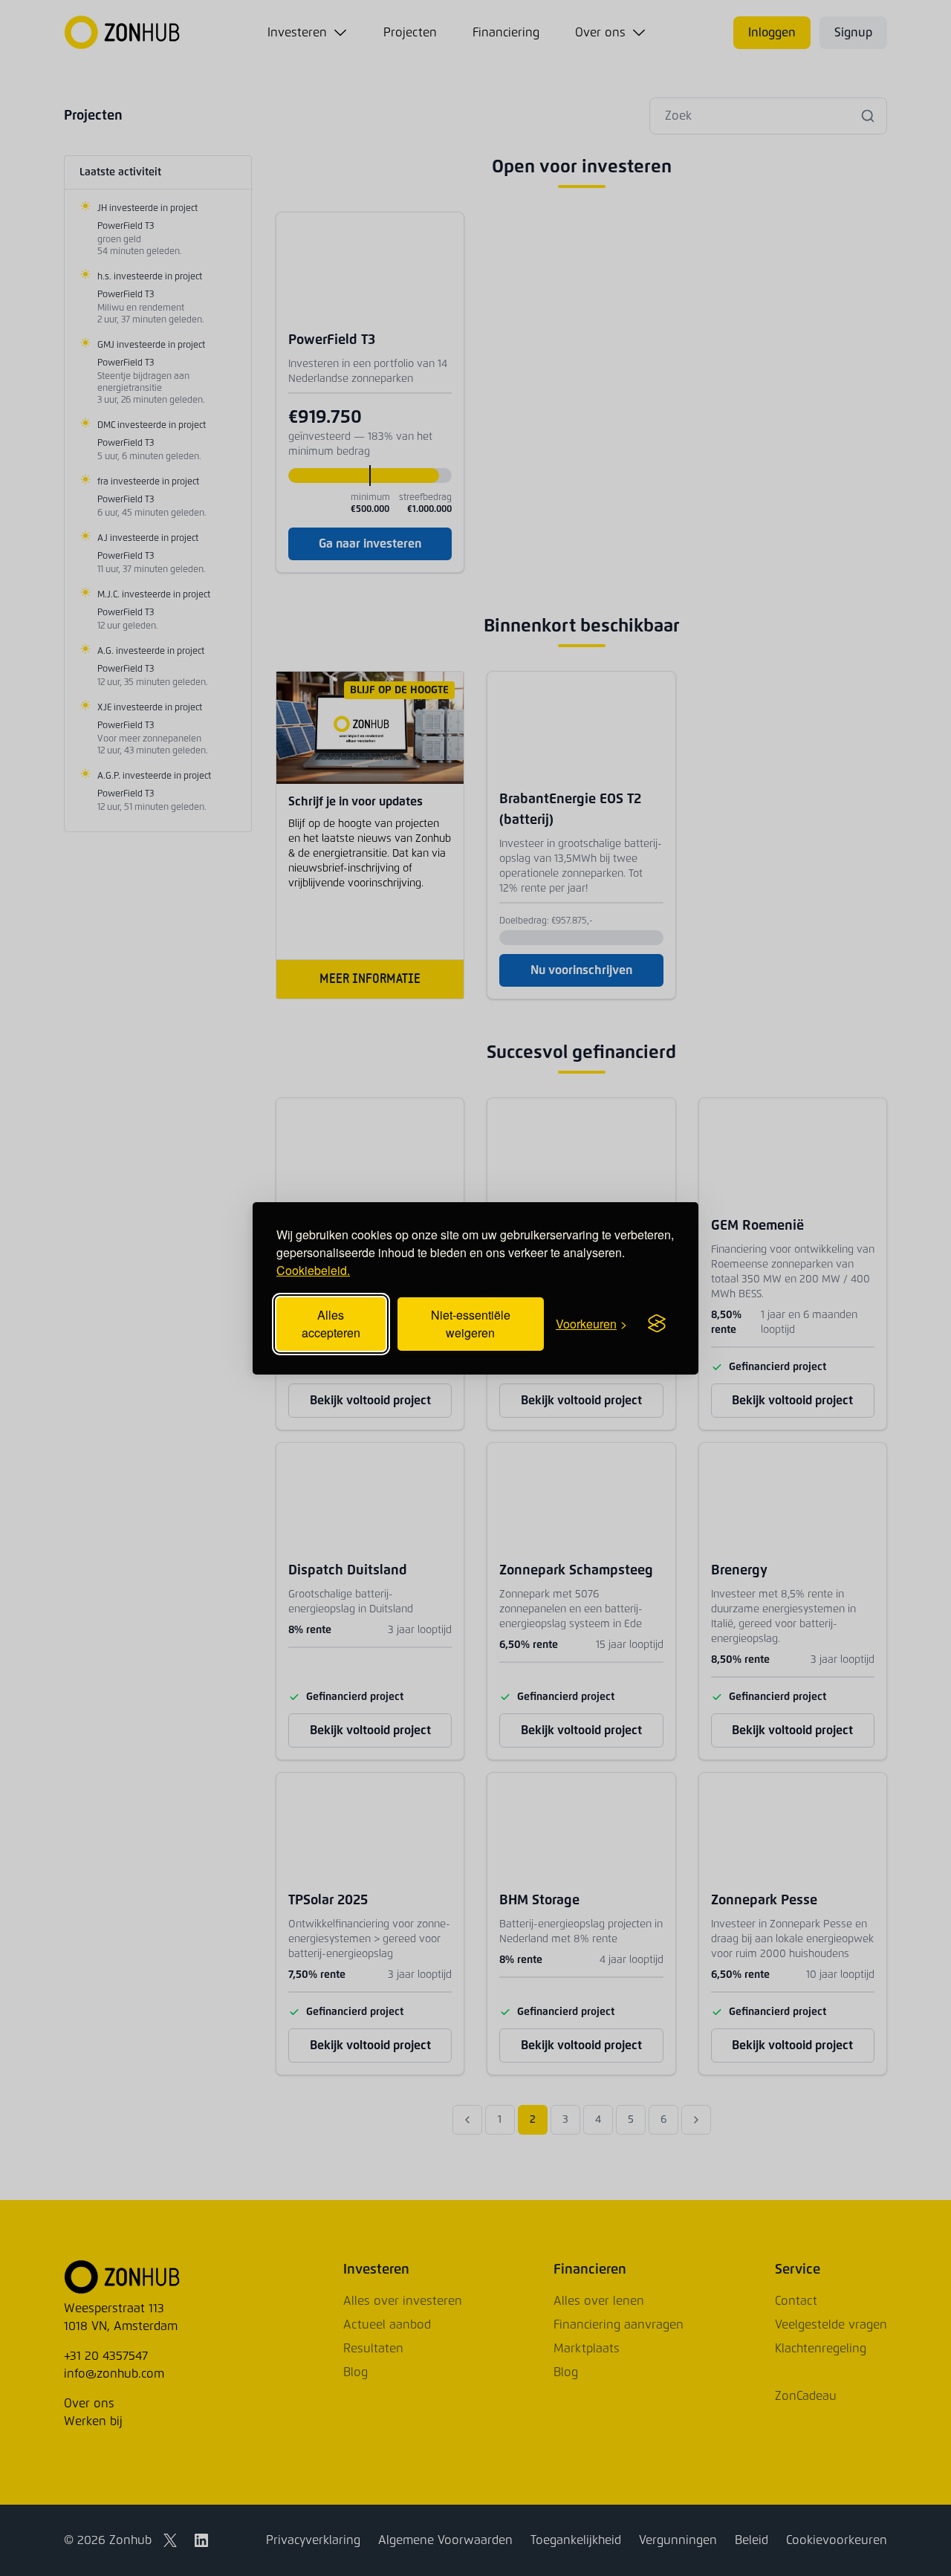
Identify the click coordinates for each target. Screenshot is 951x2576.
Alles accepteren (331, 1324)
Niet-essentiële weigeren (471, 1324)
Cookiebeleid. (313, 1270)
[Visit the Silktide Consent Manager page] (657, 1324)
